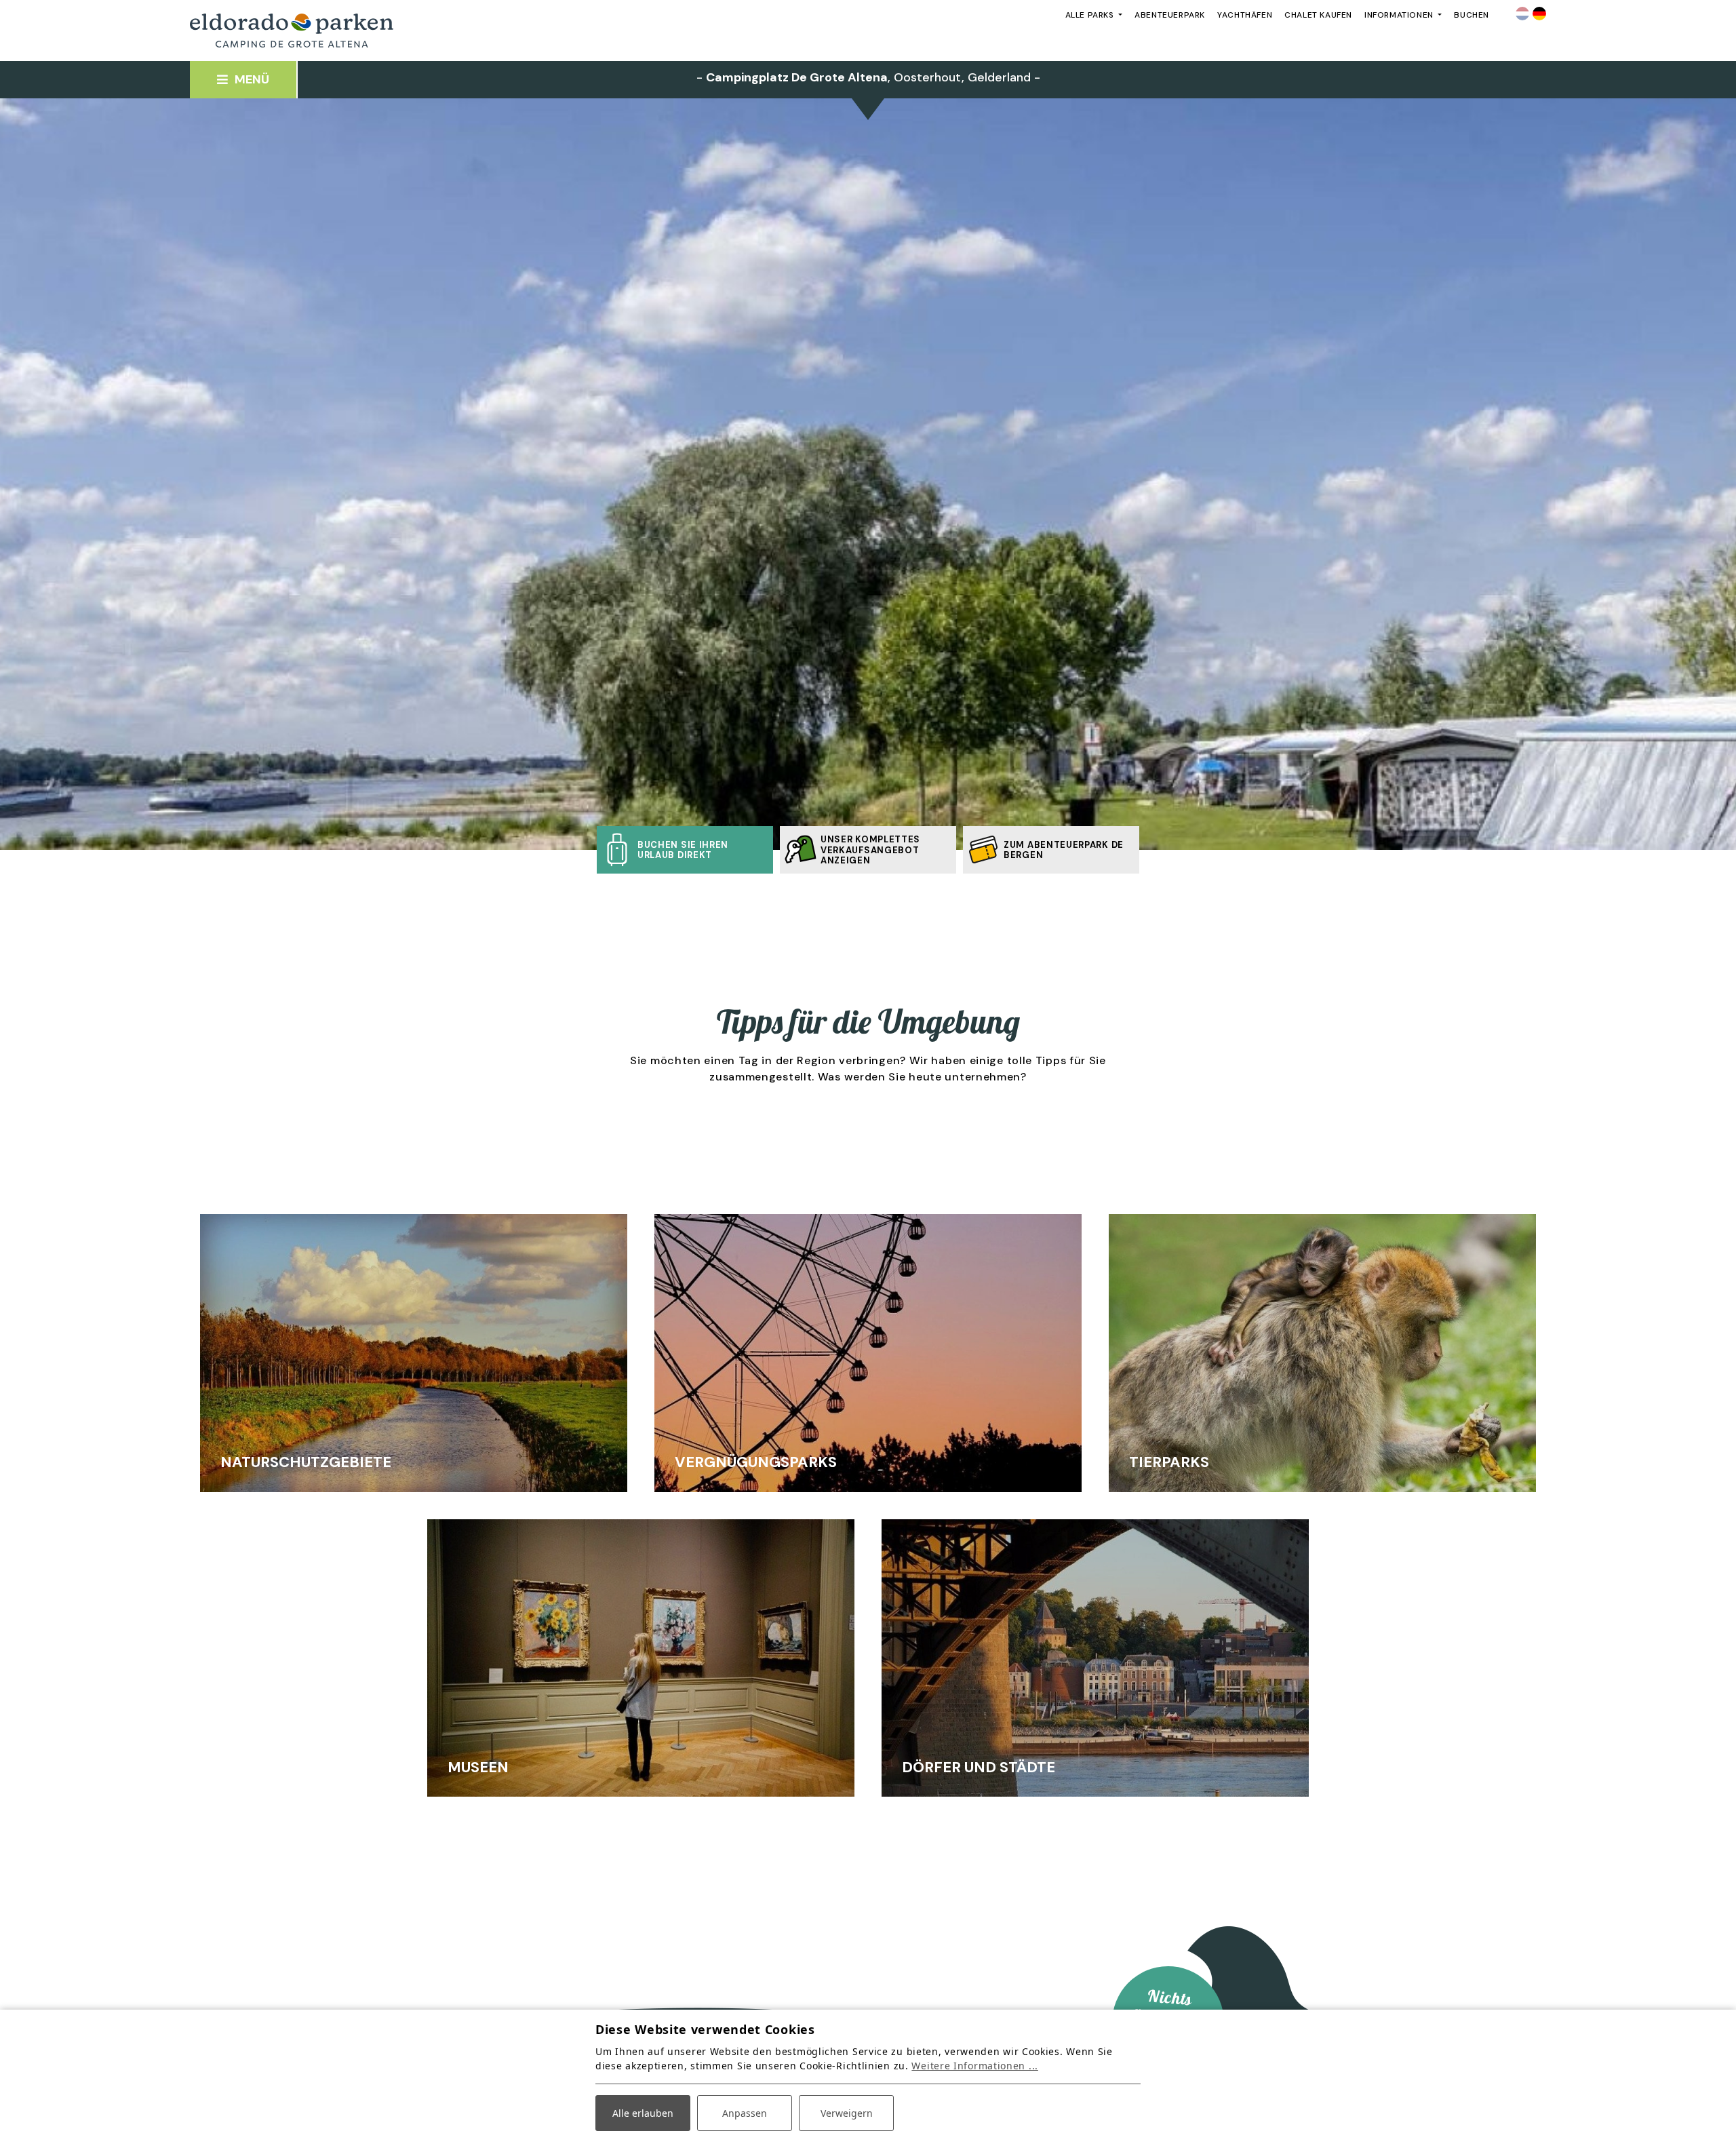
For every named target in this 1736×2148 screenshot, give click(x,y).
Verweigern (847, 2113)
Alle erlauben (643, 2113)
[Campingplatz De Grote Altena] (292, 31)
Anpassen (745, 2113)
